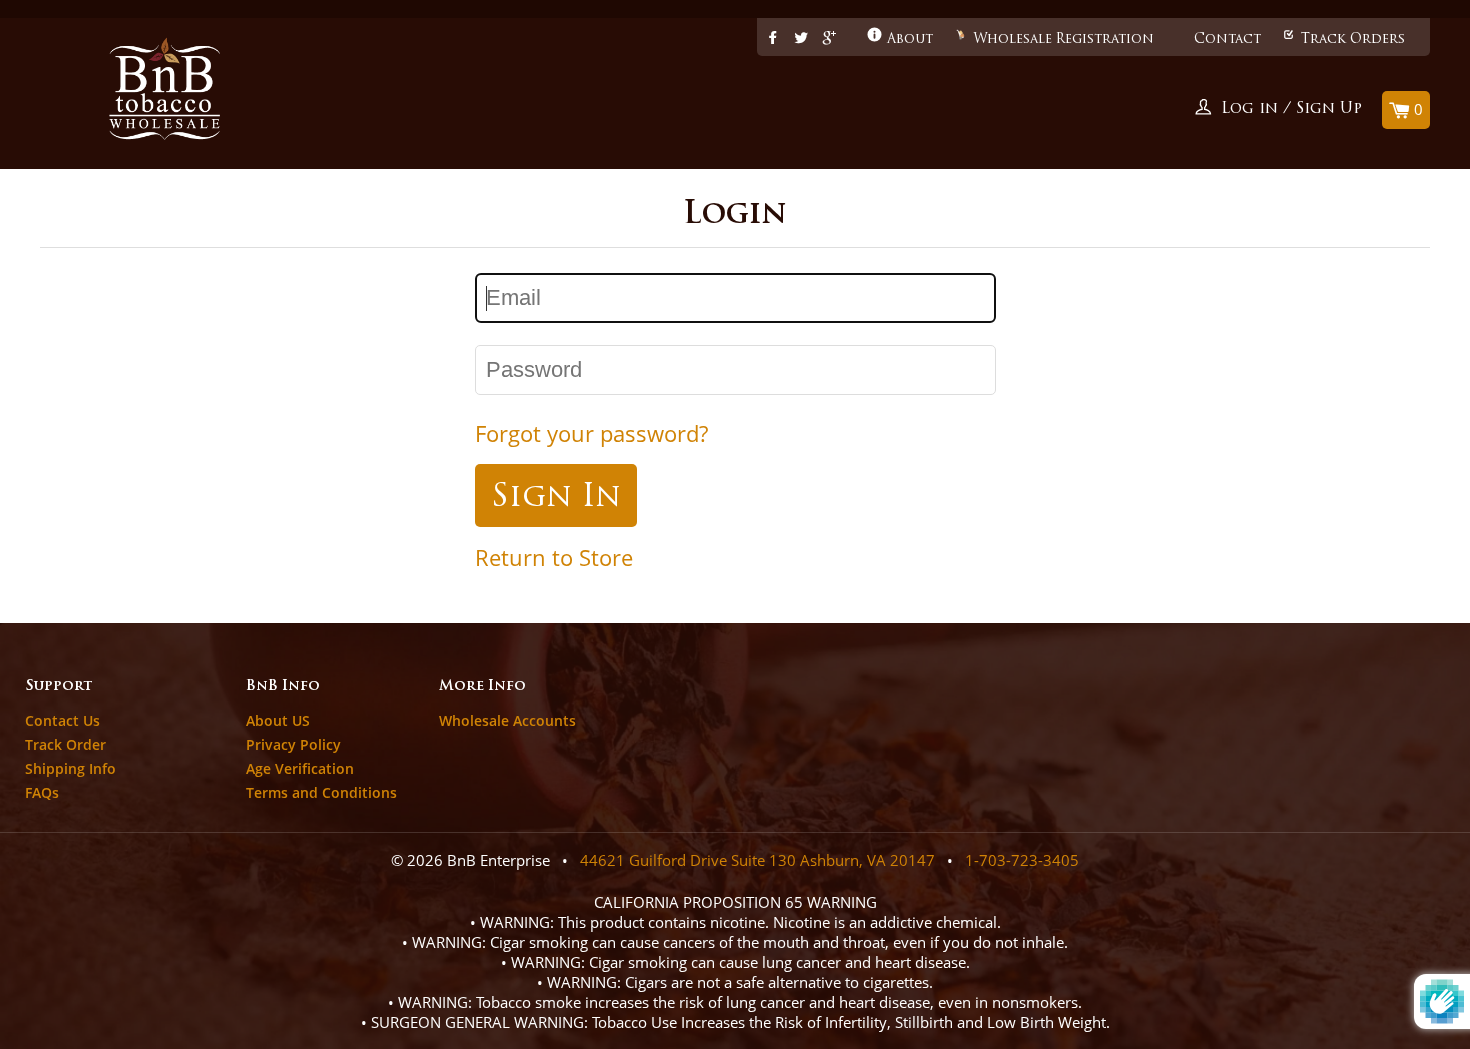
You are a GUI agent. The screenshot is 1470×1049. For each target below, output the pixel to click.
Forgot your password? (591, 433)
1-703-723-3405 (1022, 860)
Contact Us (62, 720)
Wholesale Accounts (507, 720)
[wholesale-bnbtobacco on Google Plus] (829, 39)
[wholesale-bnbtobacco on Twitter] (801, 39)
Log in (1249, 109)
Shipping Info (70, 768)
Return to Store (554, 557)
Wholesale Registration (1063, 39)
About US (278, 720)
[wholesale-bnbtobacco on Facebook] (773, 39)
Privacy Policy (293, 744)
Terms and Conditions (321, 792)
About (910, 39)
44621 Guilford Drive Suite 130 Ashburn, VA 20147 (757, 860)
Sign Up (1329, 109)
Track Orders (1353, 39)
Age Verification (300, 768)
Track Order (65, 744)
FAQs (42, 792)
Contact (1227, 39)
